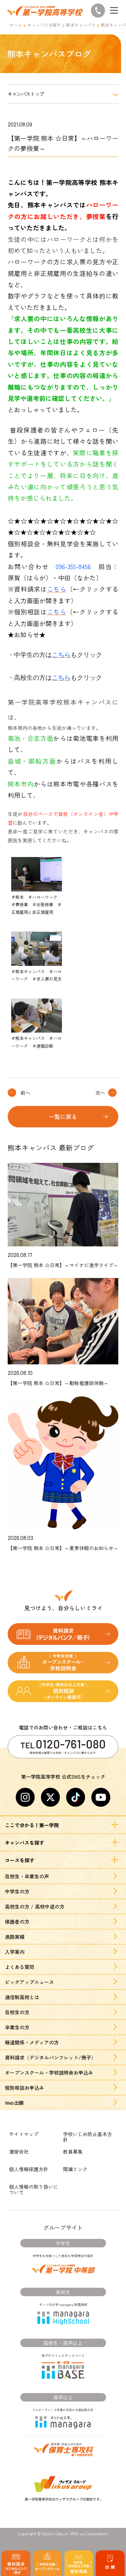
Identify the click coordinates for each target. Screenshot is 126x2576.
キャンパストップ (26, 94)
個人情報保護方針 (29, 2169)
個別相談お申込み (24, 2088)
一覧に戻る (63, 1116)
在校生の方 (17, 2012)
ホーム (16, 25)
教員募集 (73, 2152)
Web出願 (14, 2103)
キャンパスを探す (44, 25)
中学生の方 (17, 1891)
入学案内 (15, 1952)
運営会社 (19, 2152)
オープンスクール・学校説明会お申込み (49, 2073)
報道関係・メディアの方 (32, 2042)
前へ (26, 1093)
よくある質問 (20, 1967)
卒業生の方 (17, 2027)
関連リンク (75, 2169)
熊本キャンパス (81, 25)
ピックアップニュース (29, 1982)
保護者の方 (17, 1922)
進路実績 (15, 1937)
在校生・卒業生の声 (27, 1876)
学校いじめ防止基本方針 (87, 2137)
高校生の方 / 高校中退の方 (35, 1906)
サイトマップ (24, 2134)
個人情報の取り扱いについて (34, 2189)
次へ (100, 1093)
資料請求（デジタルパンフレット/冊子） (50, 2057)
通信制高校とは (22, 1997)
